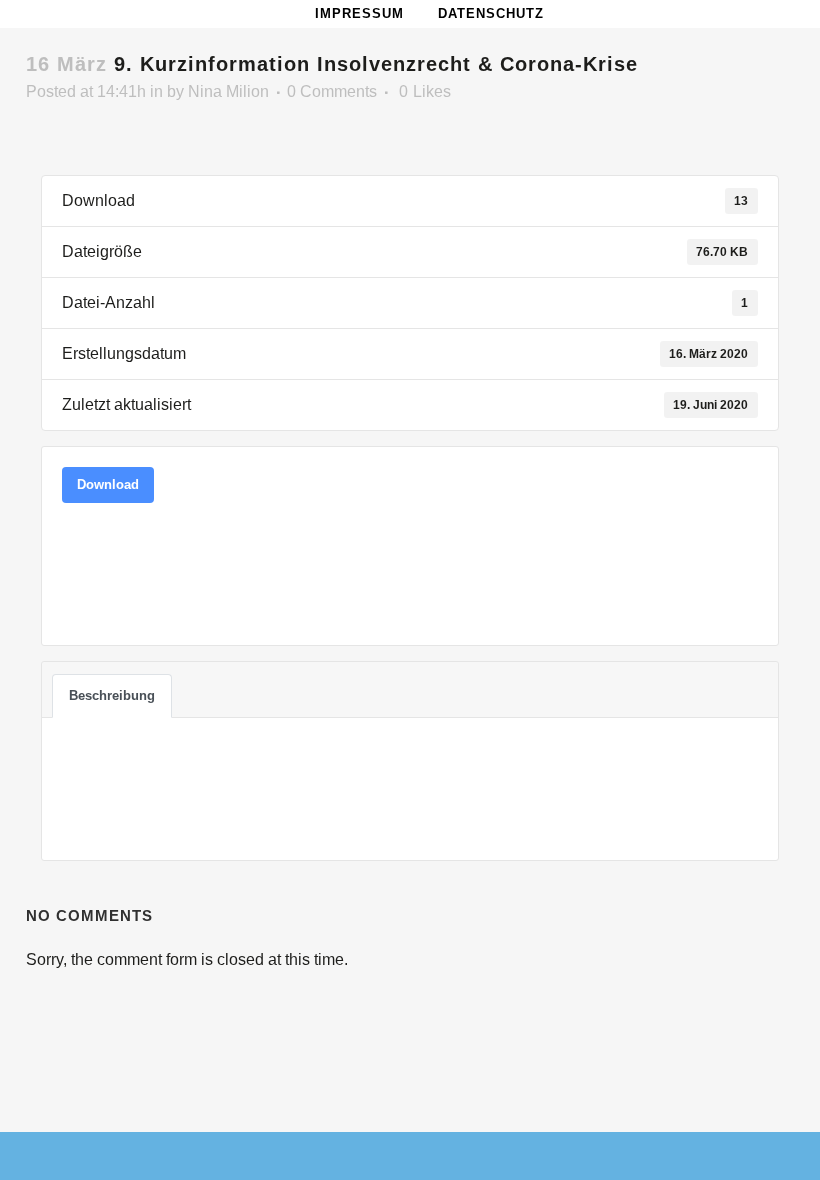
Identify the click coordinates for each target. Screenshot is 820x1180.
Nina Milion (228, 91)
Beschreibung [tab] (112, 695)
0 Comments (332, 91)
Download (108, 484)
